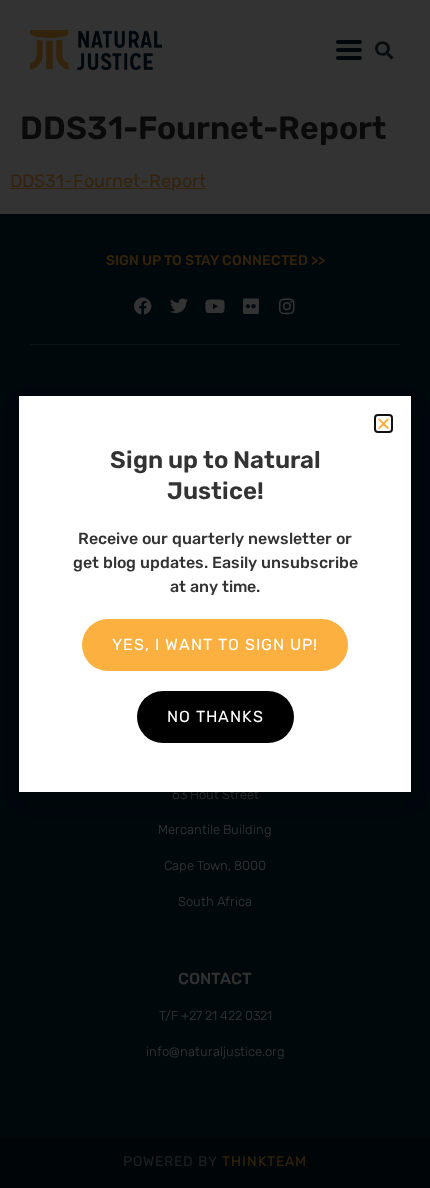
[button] (383, 423)
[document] (215, 594)
